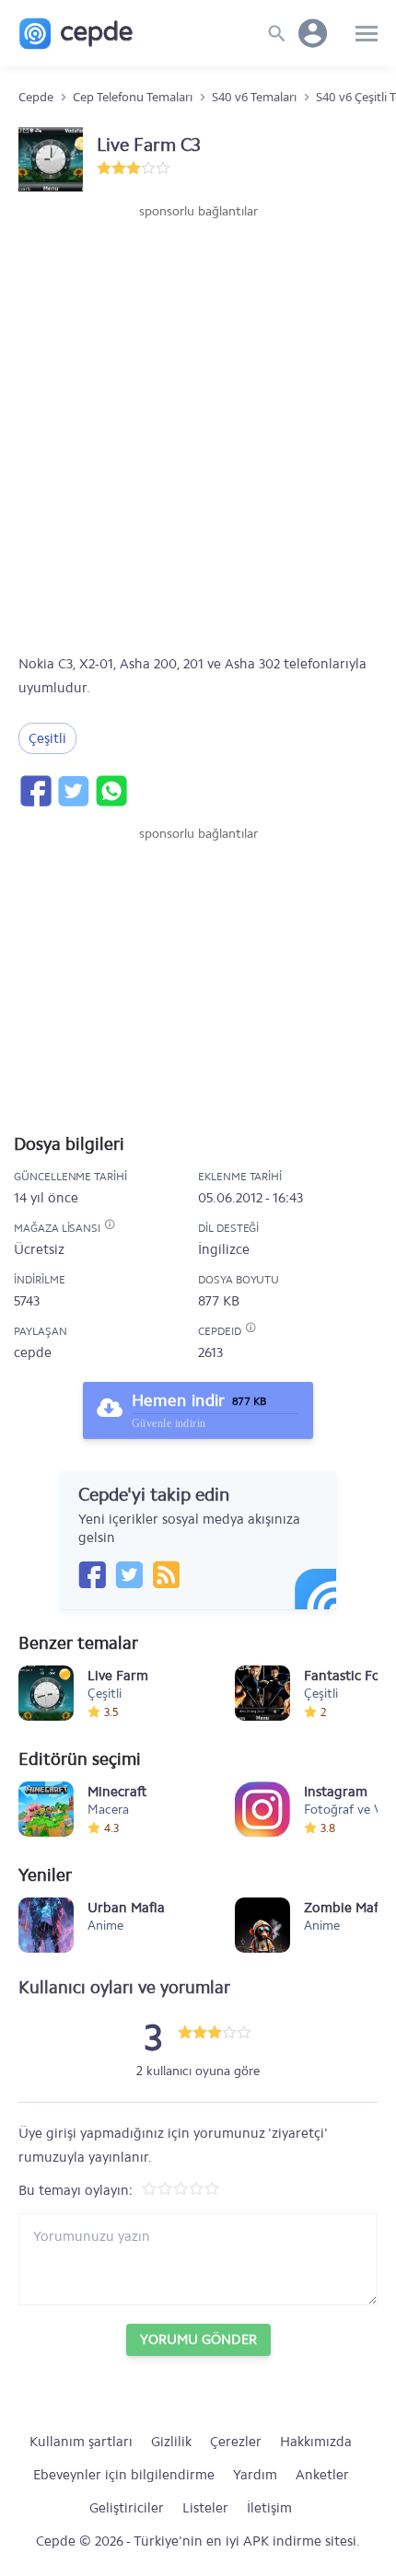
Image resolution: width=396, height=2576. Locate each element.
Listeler (205, 2508)
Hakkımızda (316, 2442)
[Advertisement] (198, 428)
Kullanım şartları (81, 2442)
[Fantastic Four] (262, 1693)
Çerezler (236, 2442)
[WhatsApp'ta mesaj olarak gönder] (111, 791)
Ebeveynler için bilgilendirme (124, 2475)
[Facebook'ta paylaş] (35, 791)
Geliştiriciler (127, 2508)
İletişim (269, 2508)
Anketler (322, 2475)
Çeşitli (47, 738)
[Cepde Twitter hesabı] (129, 1574)
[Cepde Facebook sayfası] (92, 1574)
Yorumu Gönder (198, 2339)
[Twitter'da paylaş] (73, 791)
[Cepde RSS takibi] (166, 1574)
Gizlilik (171, 2442)
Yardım (255, 2475)
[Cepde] (76, 34)
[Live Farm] (46, 1693)
